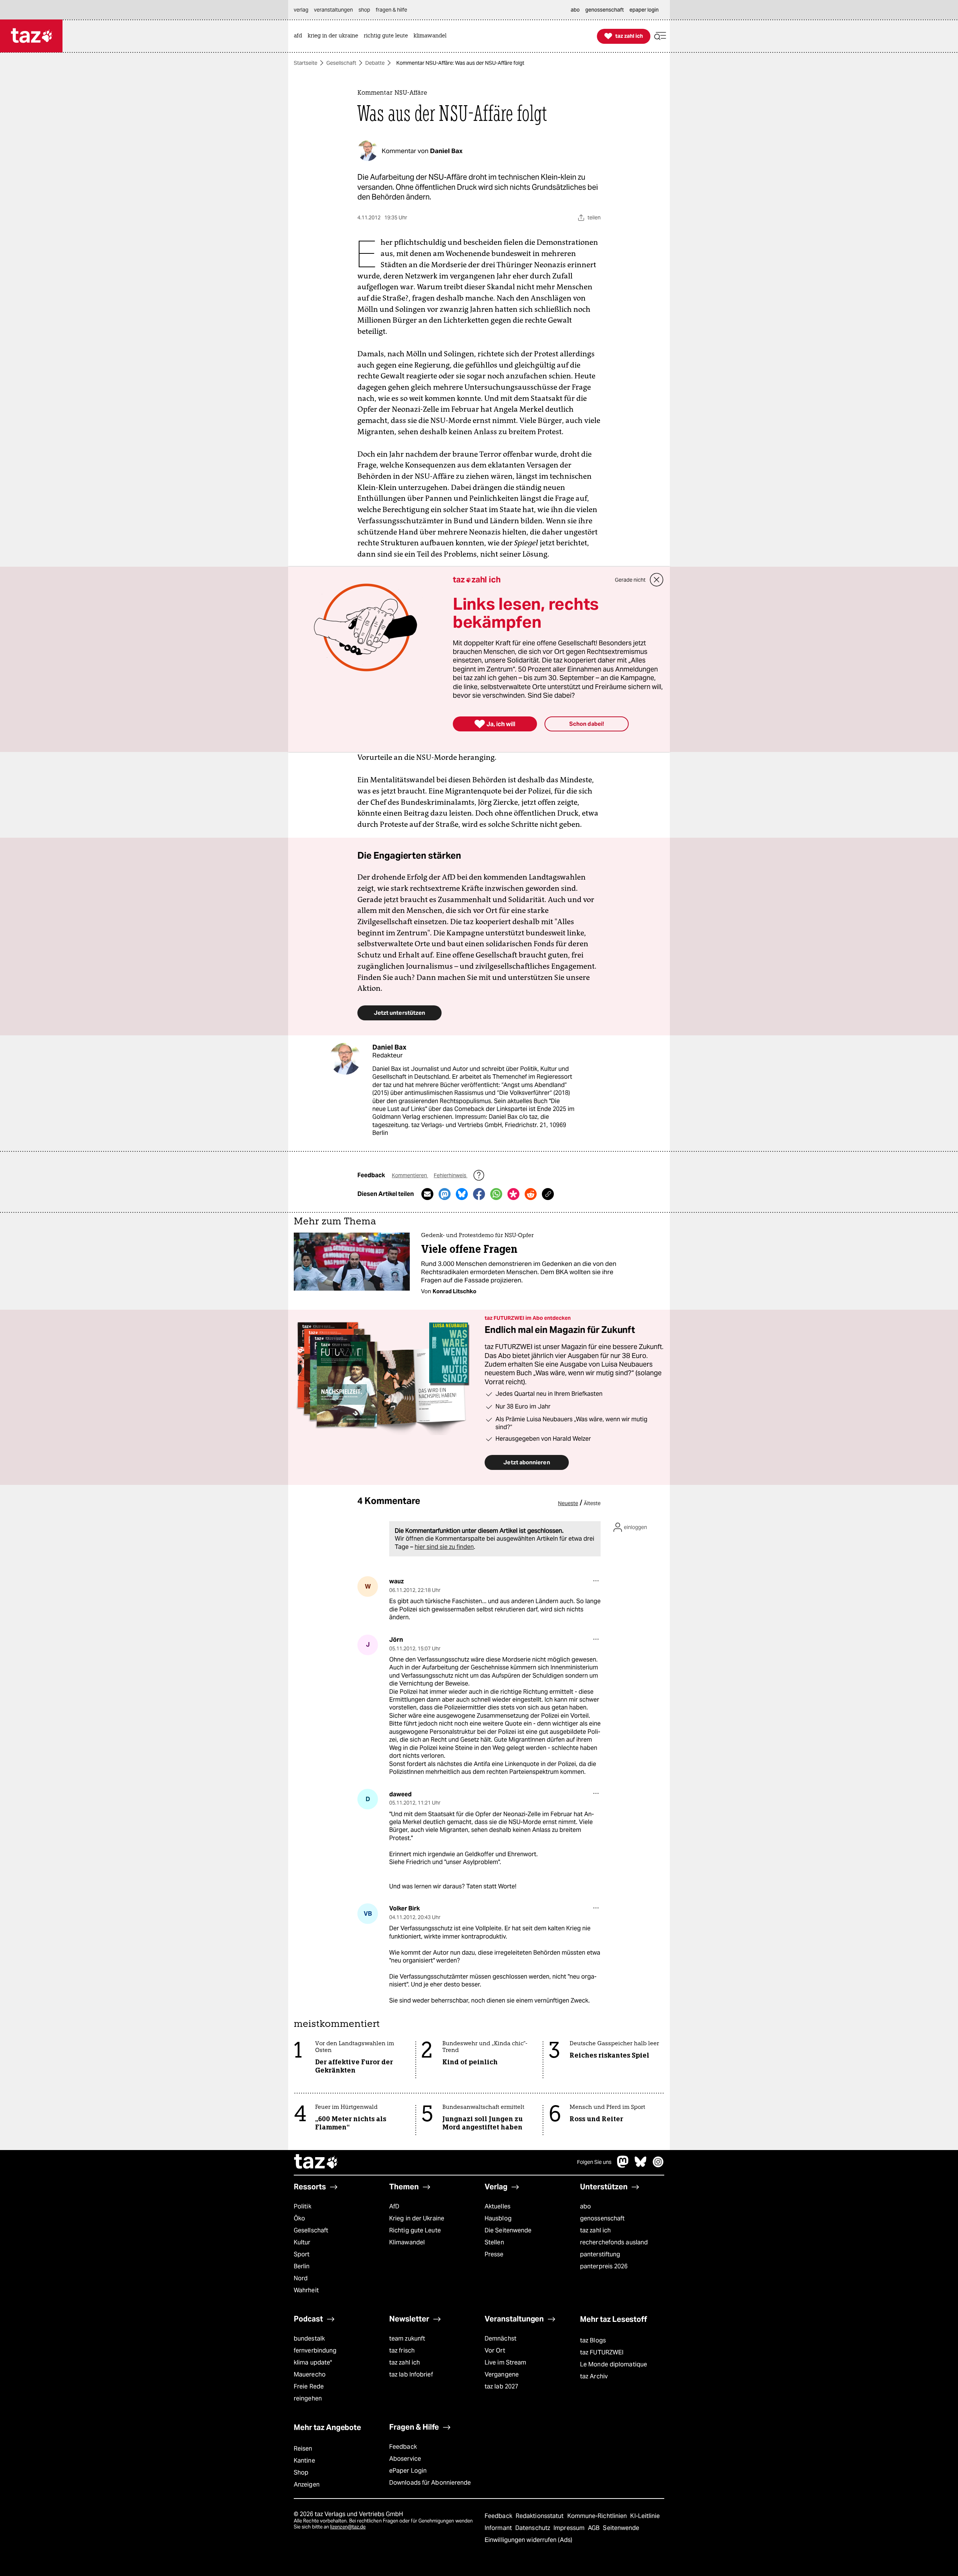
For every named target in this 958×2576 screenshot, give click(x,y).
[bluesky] (641, 2166)
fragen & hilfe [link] (391, 10)
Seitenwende (621, 2528)
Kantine (304, 2461)
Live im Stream (505, 2362)
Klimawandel (407, 2242)
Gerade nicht (630, 580)
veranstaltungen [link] (333, 10)
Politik (303, 2206)
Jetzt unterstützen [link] (399, 1013)
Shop (301, 2473)
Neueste (568, 1503)
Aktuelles (498, 2206)
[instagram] (658, 2166)
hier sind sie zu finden (444, 1547)
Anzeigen (307, 2484)
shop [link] (364, 10)
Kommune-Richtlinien (598, 2516)
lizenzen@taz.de (348, 2527)
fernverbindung (315, 2350)
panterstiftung (600, 2254)
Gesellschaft (341, 63)
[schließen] (657, 580)
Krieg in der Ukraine (417, 2218)
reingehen (308, 2398)
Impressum (570, 2528)
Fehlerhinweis (451, 1175)
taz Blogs (593, 2340)
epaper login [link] (644, 10)
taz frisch (402, 2350)
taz (316, 2162)
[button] (660, 36)
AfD (394, 2206)
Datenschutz (533, 2528)
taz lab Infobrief (411, 2374)
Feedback (403, 2447)
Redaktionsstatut (541, 2516)
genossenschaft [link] (605, 10)
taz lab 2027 (501, 2386)
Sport (302, 2254)
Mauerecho (310, 2374)
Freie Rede (309, 2386)
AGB (594, 2528)
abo (585, 2206)
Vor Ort (495, 2350)
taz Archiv (594, 2376)
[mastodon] (623, 2166)
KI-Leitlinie (645, 2516)
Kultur (302, 2242)
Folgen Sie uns (594, 2162)
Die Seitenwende (508, 2230)
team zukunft (407, 2339)
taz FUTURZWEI (602, 2352)
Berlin (302, 2266)
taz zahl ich (595, 2230)
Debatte (375, 63)
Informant (499, 2528)
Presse (494, 2254)
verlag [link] (301, 10)
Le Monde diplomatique (614, 2364)
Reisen (303, 2449)
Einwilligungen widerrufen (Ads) (528, 2540)
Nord (301, 2278)
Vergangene (502, 2374)
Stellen (494, 2242)
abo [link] (575, 10)
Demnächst (501, 2339)
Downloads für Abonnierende (430, 2483)
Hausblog (498, 2218)
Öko (299, 2218)
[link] (300, 36)
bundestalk (309, 2339)
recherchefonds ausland (614, 2242)
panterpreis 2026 (604, 2266)
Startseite (306, 63)
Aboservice (405, 2459)
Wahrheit (306, 2290)
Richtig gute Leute (415, 2230)
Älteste (592, 1503)
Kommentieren (410, 1175)
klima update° (313, 2362)
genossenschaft (602, 2218)
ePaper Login (408, 2471)
